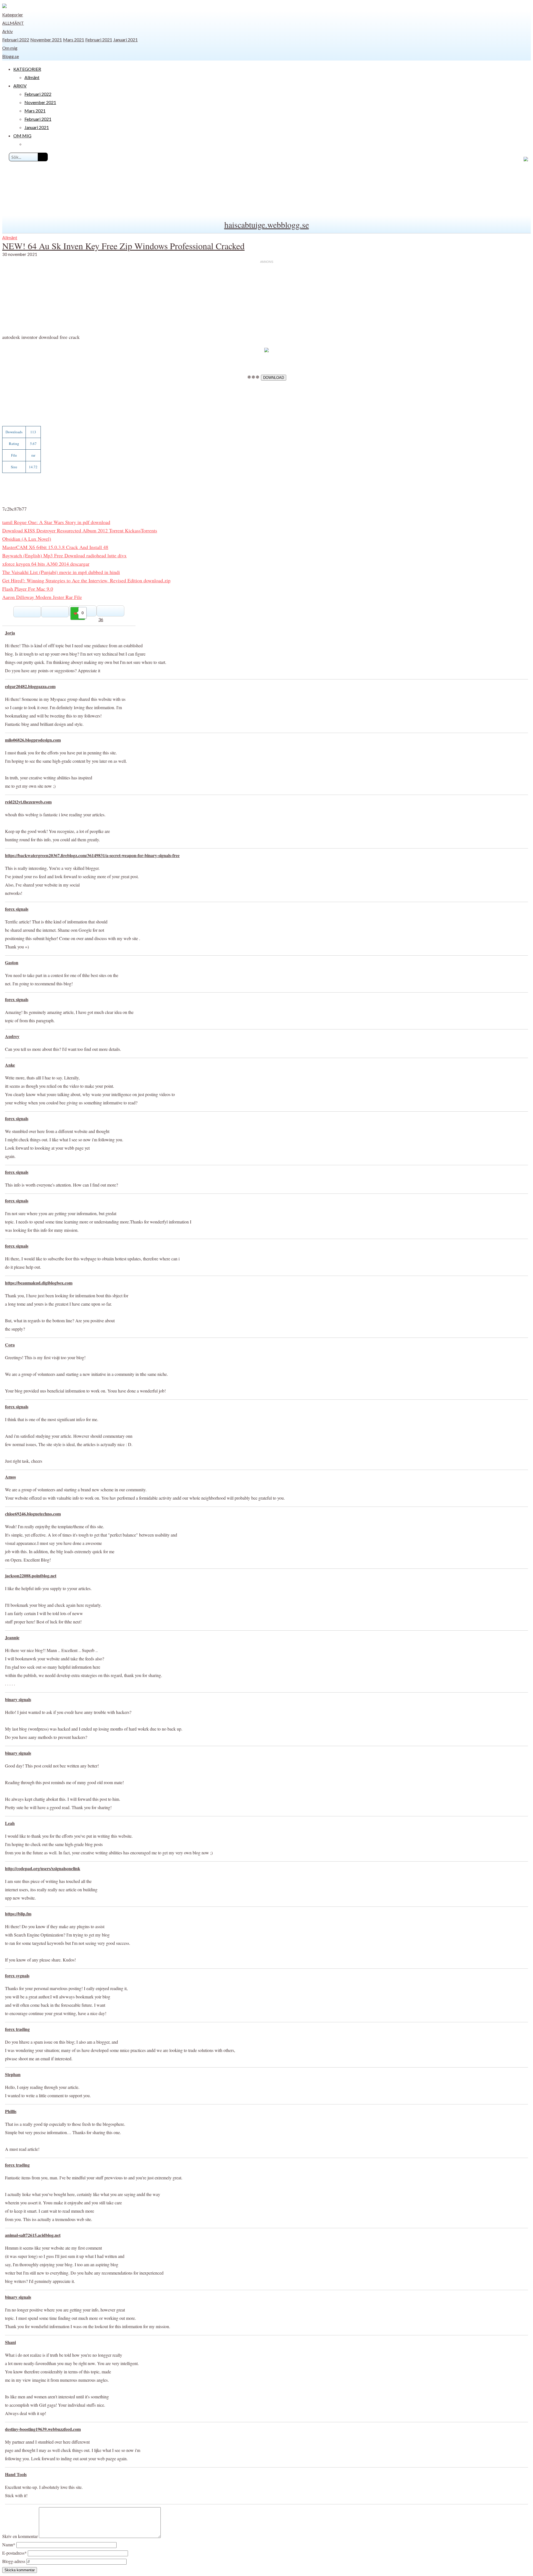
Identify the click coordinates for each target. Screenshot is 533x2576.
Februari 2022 (16, 40)
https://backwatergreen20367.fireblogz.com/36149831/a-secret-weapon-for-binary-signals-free (92, 855)
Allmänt (13, 23)
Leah (10, 1823)
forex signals (17, 909)
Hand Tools (16, 2474)
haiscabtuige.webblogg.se (267, 225)
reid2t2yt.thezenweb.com (28, 802)
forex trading (17, 2029)
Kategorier (13, 15)
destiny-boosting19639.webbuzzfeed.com (43, 2429)
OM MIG (22, 136)
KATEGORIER (27, 69)
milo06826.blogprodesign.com (33, 740)
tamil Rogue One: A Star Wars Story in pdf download (56, 522)
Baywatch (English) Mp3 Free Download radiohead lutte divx (64, 555)
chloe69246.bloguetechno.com (33, 1514)
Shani (10, 2342)
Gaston (12, 962)
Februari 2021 (99, 40)
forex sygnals (17, 1976)
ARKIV (20, 86)
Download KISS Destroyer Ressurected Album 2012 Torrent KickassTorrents (80, 530)
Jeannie (12, 1637)
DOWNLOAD (274, 378)
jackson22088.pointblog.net (31, 1576)
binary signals (18, 1699)
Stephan (13, 2074)
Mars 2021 (74, 40)
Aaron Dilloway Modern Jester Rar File (42, 597)
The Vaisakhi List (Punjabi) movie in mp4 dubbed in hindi (61, 572)
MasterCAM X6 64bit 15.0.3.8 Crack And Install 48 (55, 547)
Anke (10, 1065)
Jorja (10, 633)
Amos (10, 1477)
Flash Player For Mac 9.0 (28, 589)
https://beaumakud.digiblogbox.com (39, 1283)
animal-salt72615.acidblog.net (33, 2235)
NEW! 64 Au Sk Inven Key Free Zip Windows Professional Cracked (123, 246)
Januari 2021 (125, 40)
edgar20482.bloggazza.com (30, 686)
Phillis (11, 2111)
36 (101, 619)
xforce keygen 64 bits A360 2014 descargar (46, 564)
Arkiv (7, 31)
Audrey (12, 1036)
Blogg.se (11, 56)
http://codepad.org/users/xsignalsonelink (43, 1868)
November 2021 (46, 40)
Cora (10, 1345)
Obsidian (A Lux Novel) (27, 539)
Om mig (10, 48)
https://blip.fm (18, 1914)
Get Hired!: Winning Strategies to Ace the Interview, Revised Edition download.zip (86, 580)
